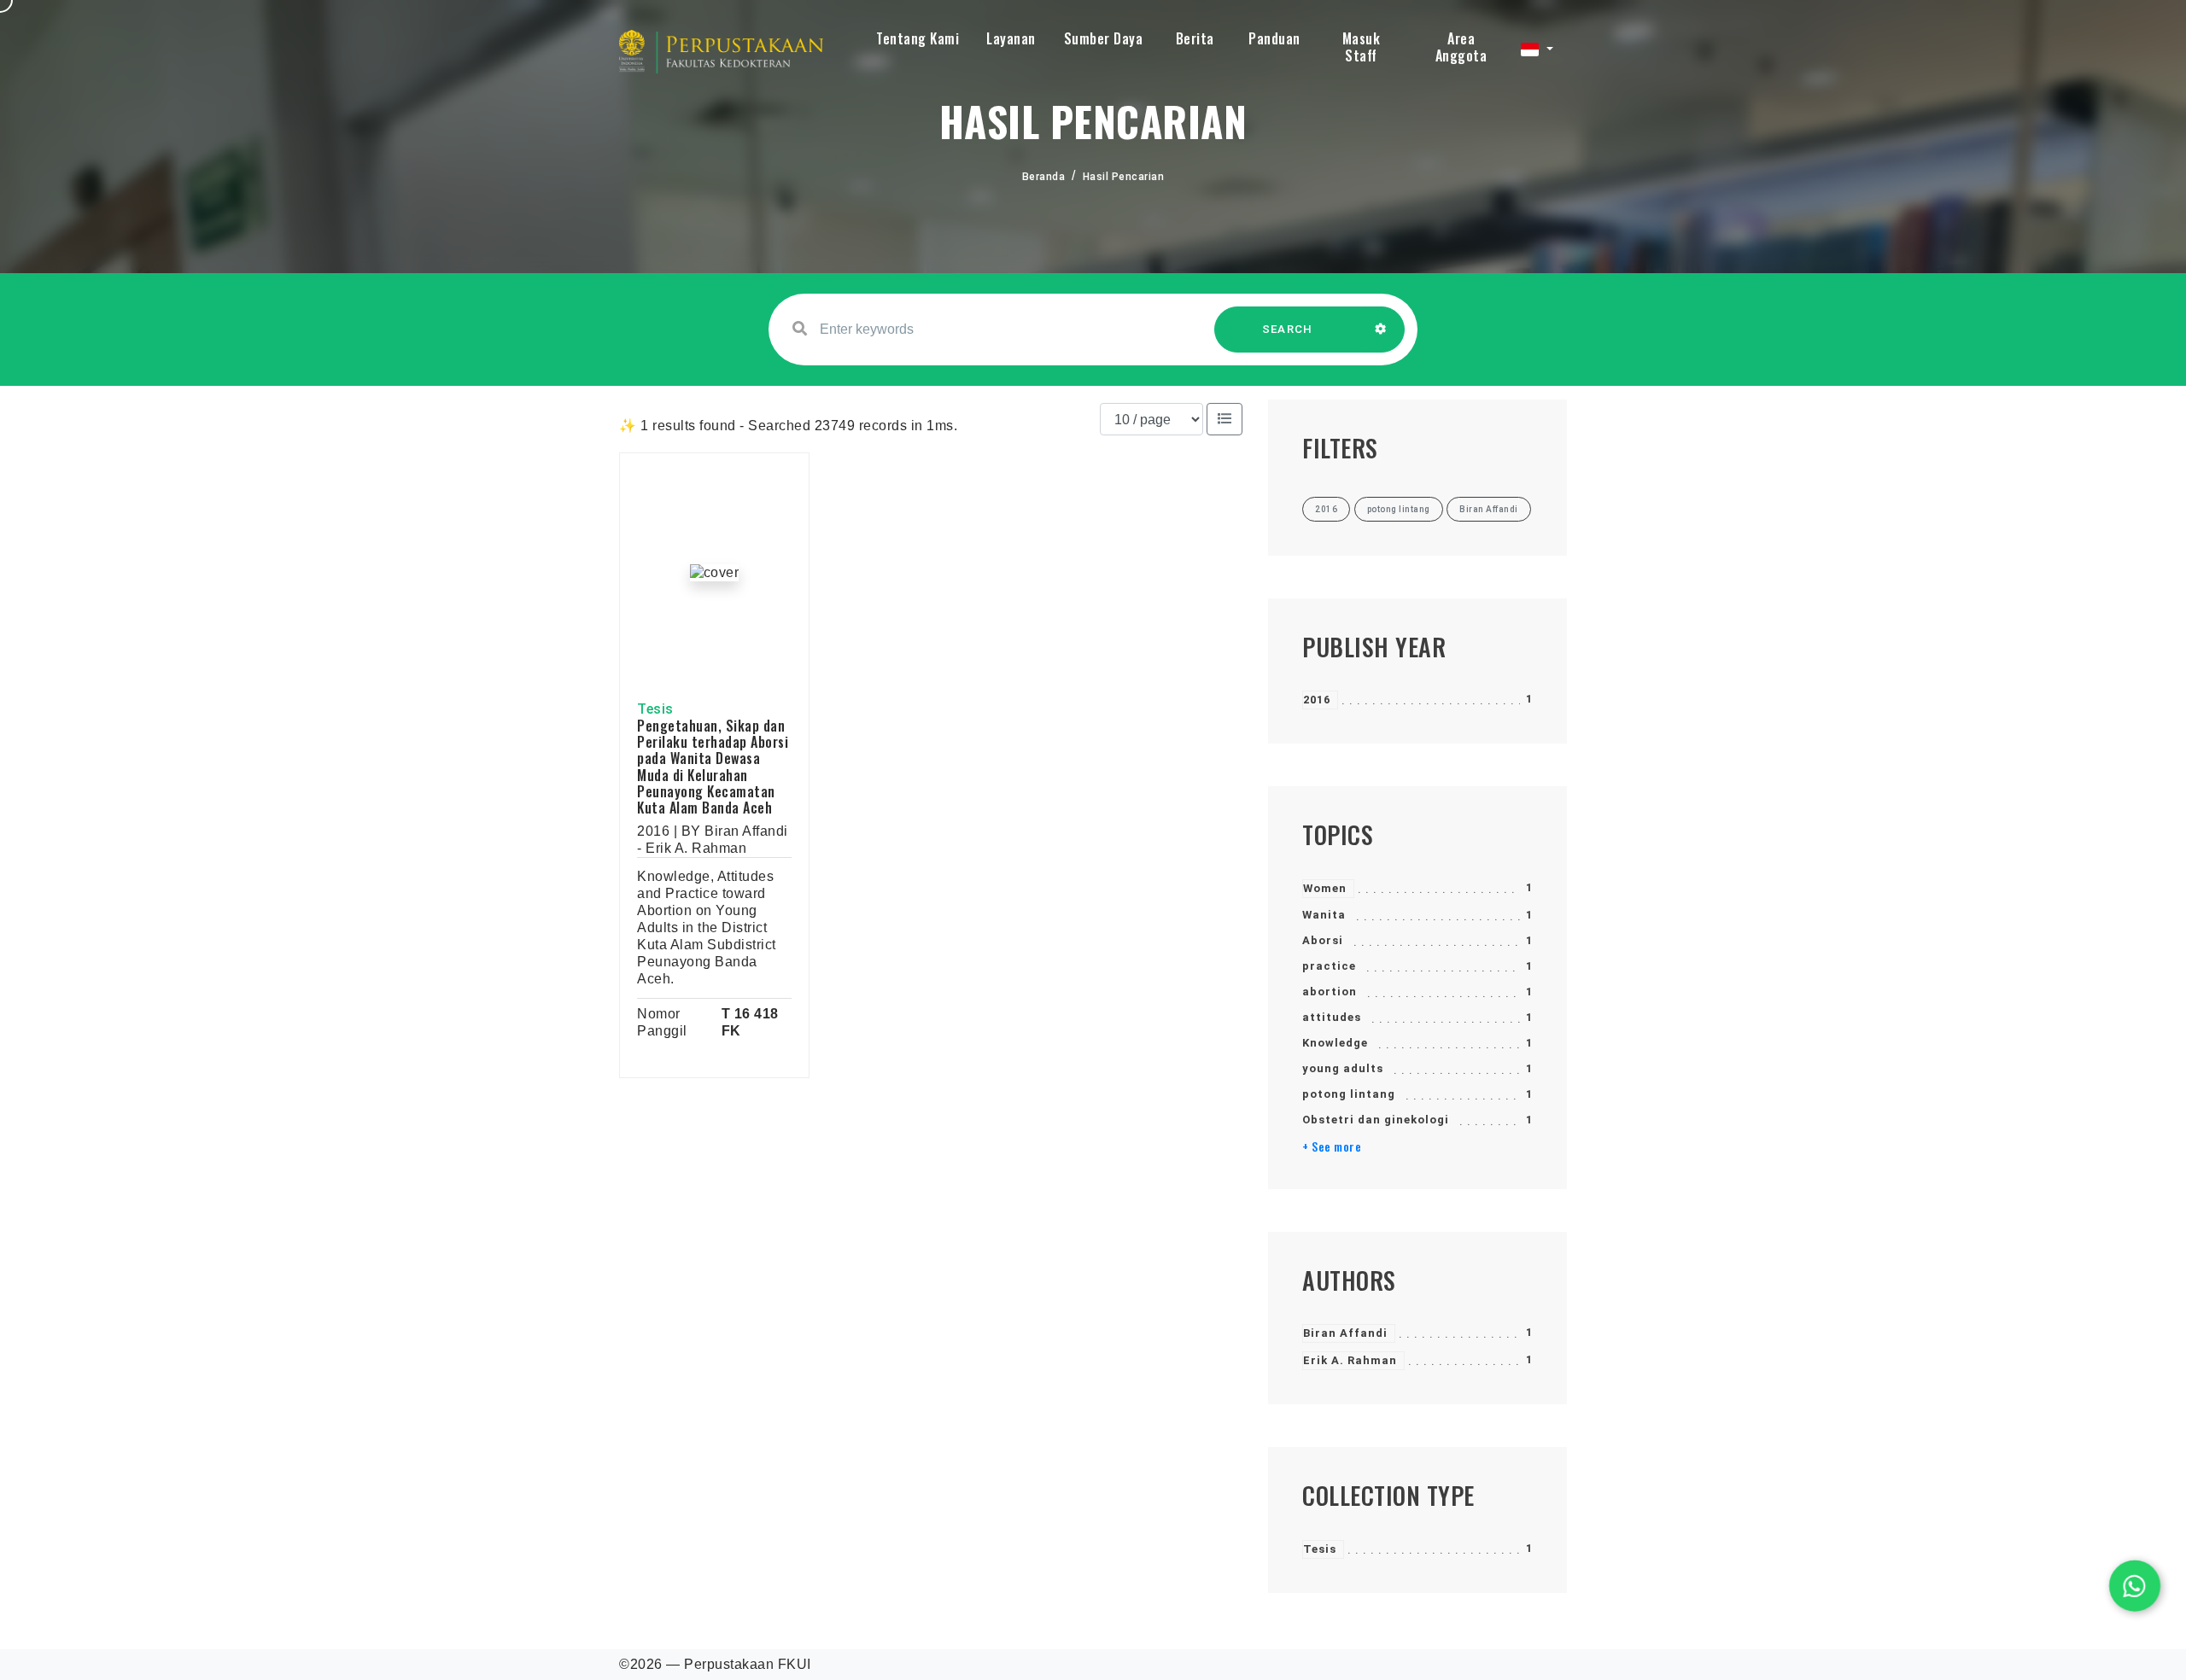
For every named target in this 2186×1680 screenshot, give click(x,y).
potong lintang (1349, 1094)
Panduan (1274, 38)
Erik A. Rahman (1350, 1360)
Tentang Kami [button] (918, 38)
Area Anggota (1461, 47)
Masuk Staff (1362, 47)
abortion (1330, 992)
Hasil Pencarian (1124, 177)
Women (1325, 888)
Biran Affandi (1345, 1333)
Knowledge (1335, 1043)
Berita (1195, 38)
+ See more (1332, 1146)
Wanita (1324, 915)
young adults (1343, 1068)
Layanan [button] (1011, 38)
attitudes (1332, 1017)
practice (1329, 966)
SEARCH (1288, 329)
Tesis (1320, 1549)
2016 (1317, 700)
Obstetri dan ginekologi (1376, 1120)
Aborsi (1323, 940)
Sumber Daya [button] (1104, 38)
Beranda (1044, 177)
